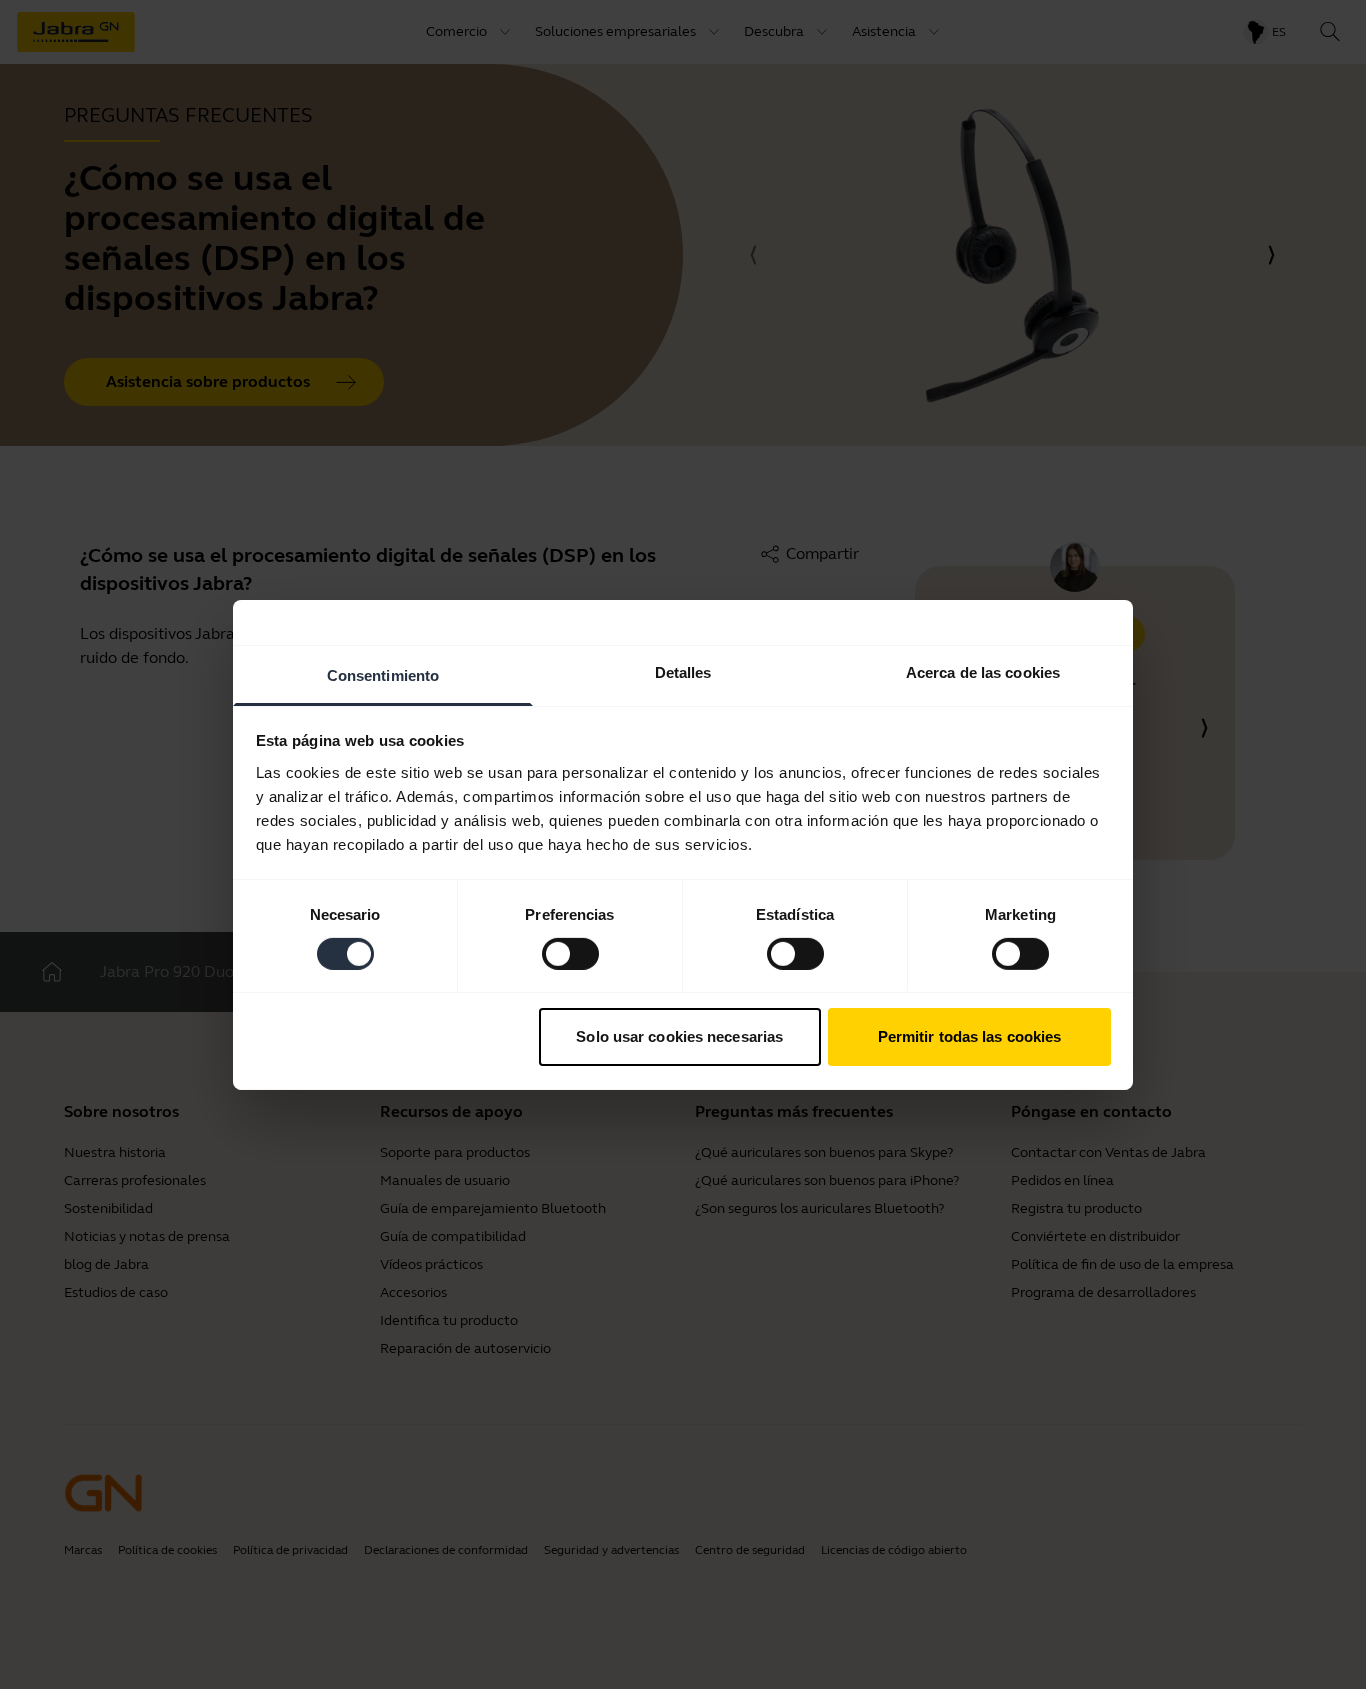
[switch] (570, 954)
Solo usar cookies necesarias (679, 1036)
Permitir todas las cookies (970, 1036)
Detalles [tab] (683, 671)
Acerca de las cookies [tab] (983, 671)
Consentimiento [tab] (383, 674)
